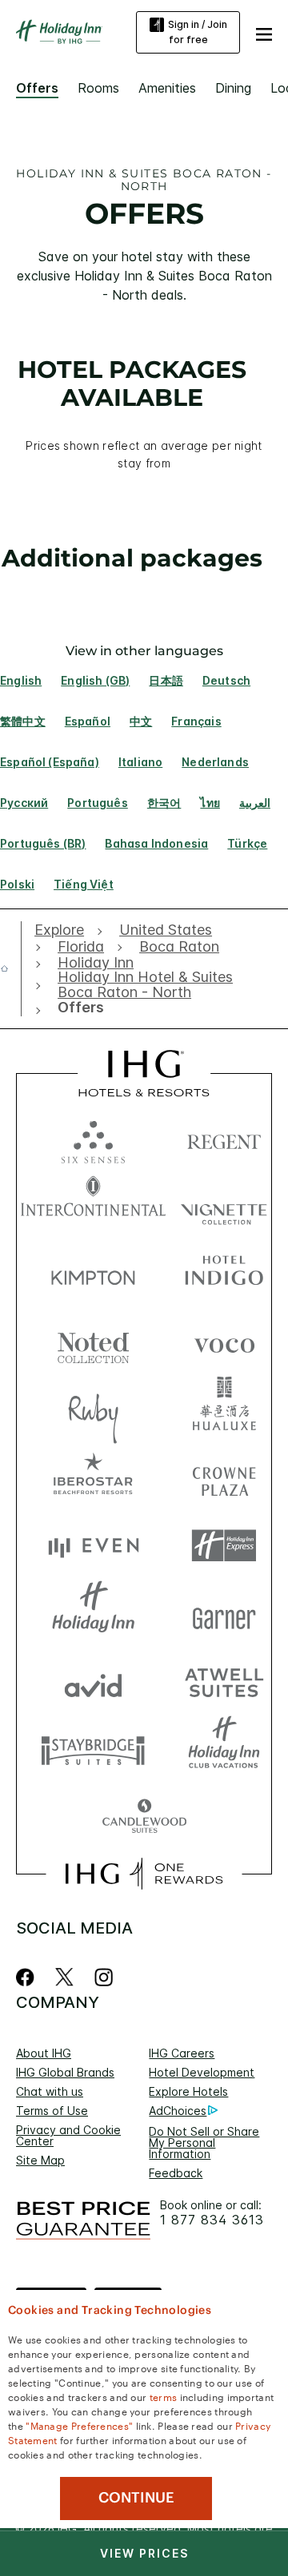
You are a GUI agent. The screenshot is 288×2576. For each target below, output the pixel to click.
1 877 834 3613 (212, 2220)
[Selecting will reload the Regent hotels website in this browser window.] (224, 1138)
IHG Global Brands (65, 2072)
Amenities (167, 88)
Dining (233, 88)
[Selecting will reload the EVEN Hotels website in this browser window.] (93, 1546)
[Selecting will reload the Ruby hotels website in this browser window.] (93, 1410)
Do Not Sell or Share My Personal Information (204, 2143)
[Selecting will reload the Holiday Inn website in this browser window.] (93, 1614)
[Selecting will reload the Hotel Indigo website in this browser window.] (224, 1274)
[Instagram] (104, 1977)
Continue (136, 2498)
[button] (264, 32)
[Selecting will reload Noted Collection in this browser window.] (93, 1342)
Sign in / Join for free (198, 32)
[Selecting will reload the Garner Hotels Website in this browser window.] (224, 1614)
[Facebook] (28, 1977)
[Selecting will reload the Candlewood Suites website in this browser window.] (144, 1817)
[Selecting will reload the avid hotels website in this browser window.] (93, 1682)
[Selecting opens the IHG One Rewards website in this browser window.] (144, 1874)
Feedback (176, 2173)
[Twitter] (64, 1977)
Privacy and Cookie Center (68, 2135)
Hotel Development (202, 2072)
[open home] (11, 968)
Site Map (40, 2160)
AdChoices (178, 2111)
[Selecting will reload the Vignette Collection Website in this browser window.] (224, 1206)
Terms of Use (52, 2111)
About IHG (44, 2053)
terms (164, 2396)
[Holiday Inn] (59, 32)
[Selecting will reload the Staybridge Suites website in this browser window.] (93, 1749)
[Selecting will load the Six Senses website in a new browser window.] (93, 1138)
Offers (37, 88)
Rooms (98, 88)
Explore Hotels (188, 2091)
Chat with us (50, 2091)
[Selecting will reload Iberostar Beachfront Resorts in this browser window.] (93, 1478)
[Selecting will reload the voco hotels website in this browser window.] (224, 1342)
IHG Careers (182, 2053)
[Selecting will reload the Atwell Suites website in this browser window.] (224, 1682)
